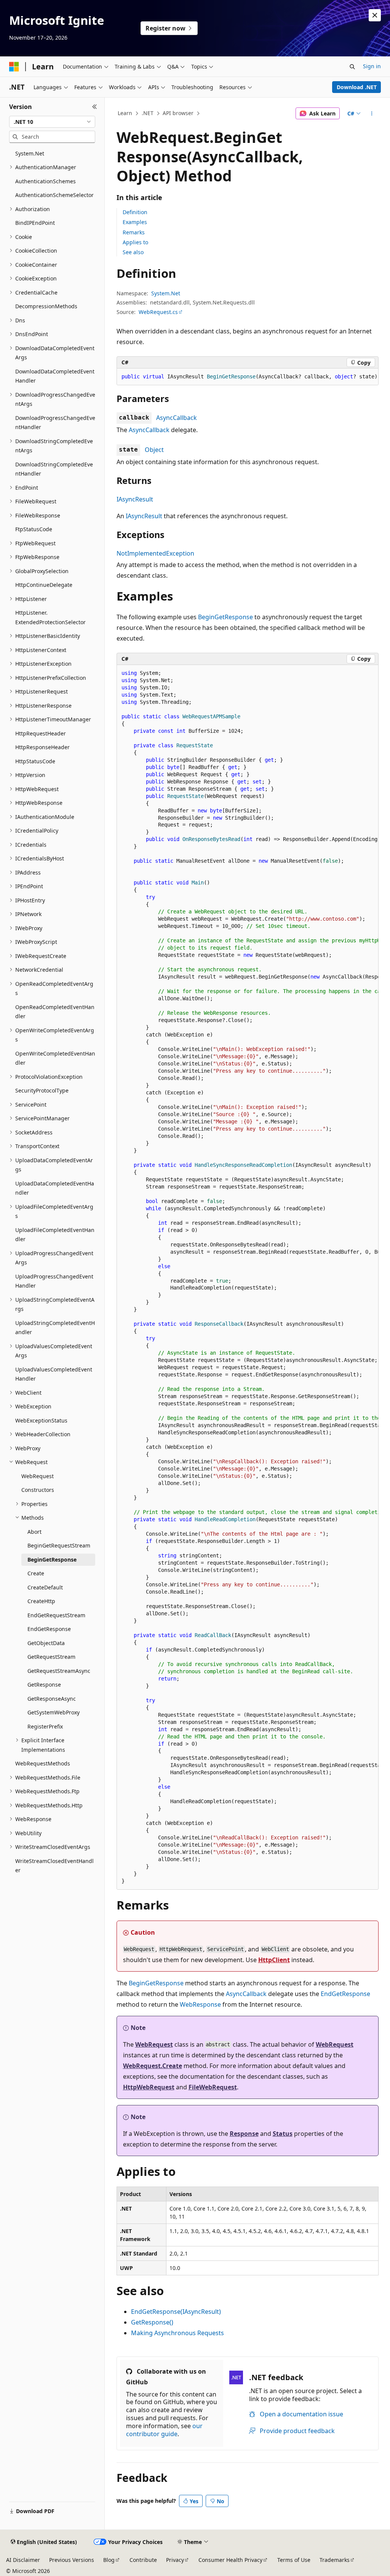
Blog (109, 2560)
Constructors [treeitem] (38, 1490)
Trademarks (335, 2560)
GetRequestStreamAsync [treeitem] (59, 1671)
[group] (248, 377)
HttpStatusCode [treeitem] (35, 761)
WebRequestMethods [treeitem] (43, 1763)
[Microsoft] (14, 67)
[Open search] (352, 67)
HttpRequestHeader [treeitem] (41, 733)
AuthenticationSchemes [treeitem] (46, 181)
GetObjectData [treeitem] (46, 1643)
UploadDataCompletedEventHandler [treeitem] (55, 1188)
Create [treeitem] (36, 1573)
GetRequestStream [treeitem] (51, 1657)
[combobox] (52, 122)
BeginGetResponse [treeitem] (52, 1560)
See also (133, 252)
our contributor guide (164, 2430)
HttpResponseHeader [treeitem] (42, 747)
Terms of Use (294, 2560)
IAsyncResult (135, 499)
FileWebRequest (213, 2087)
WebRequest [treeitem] (38, 1476)
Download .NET (357, 87)
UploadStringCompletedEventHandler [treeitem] (55, 1328)
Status (283, 2134)
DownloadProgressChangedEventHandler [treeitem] (55, 423)
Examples (135, 222)
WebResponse (200, 2004)
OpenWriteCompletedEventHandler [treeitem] (55, 1058)
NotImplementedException (155, 553)
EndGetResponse (345, 1994)
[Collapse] (95, 107)
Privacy (175, 2560)
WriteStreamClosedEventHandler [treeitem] (54, 1866)
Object (154, 450)
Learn (125, 113)
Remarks (134, 232)
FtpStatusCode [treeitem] (34, 529)
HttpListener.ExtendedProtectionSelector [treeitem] (50, 617)
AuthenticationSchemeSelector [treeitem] (54, 195)
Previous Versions (72, 2560)
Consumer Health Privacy (230, 2560)
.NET (148, 113)
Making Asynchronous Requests (177, 2333)
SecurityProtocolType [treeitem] (42, 1090)
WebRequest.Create (153, 2066)
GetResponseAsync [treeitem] (52, 1699)
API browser (178, 113)
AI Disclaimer (23, 2560)
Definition (135, 212)
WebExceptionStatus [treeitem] (41, 1420)
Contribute (143, 2560)
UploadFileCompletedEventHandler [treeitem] (55, 1235)
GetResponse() (152, 2322)
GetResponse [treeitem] (44, 1684)
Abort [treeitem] (34, 1532)
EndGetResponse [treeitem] (49, 1629)
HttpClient (274, 1960)
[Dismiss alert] (375, 15)
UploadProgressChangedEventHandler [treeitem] (54, 1281)
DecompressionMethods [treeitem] (46, 306)
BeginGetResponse (225, 617)
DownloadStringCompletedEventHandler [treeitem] (54, 469)
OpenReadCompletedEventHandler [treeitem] (55, 1012)
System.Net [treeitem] (30, 153)
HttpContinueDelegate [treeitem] (44, 585)
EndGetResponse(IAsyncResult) (176, 2312)
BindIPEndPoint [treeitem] (35, 223)
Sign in (372, 66)
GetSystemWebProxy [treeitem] (54, 1712)
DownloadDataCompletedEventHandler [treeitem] (55, 376)
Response (244, 2134)
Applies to (135, 242)
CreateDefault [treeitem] (45, 1587)
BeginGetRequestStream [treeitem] (59, 1545)
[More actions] (372, 114)
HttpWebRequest (149, 2087)
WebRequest (154, 2044)
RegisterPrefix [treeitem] (45, 1726)
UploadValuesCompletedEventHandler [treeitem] (54, 1374)
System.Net (166, 293)
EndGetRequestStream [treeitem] (56, 1615)
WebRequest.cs (158, 312)
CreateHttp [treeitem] (41, 1601)
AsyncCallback (177, 418)
